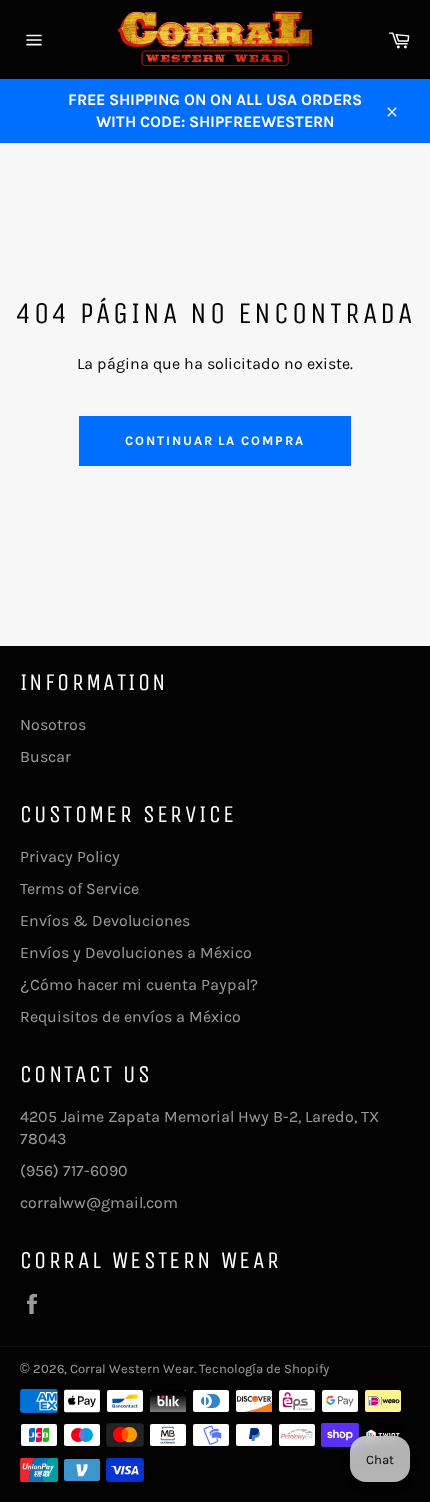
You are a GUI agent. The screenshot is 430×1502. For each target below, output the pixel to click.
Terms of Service (79, 888)
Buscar (45, 756)
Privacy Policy (70, 856)
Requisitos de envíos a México (130, 1016)
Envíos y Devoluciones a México (136, 952)
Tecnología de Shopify (264, 1368)
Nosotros (53, 724)
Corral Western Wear (132, 1368)
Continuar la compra (215, 440)
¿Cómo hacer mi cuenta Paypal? (139, 984)
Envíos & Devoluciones (105, 920)
